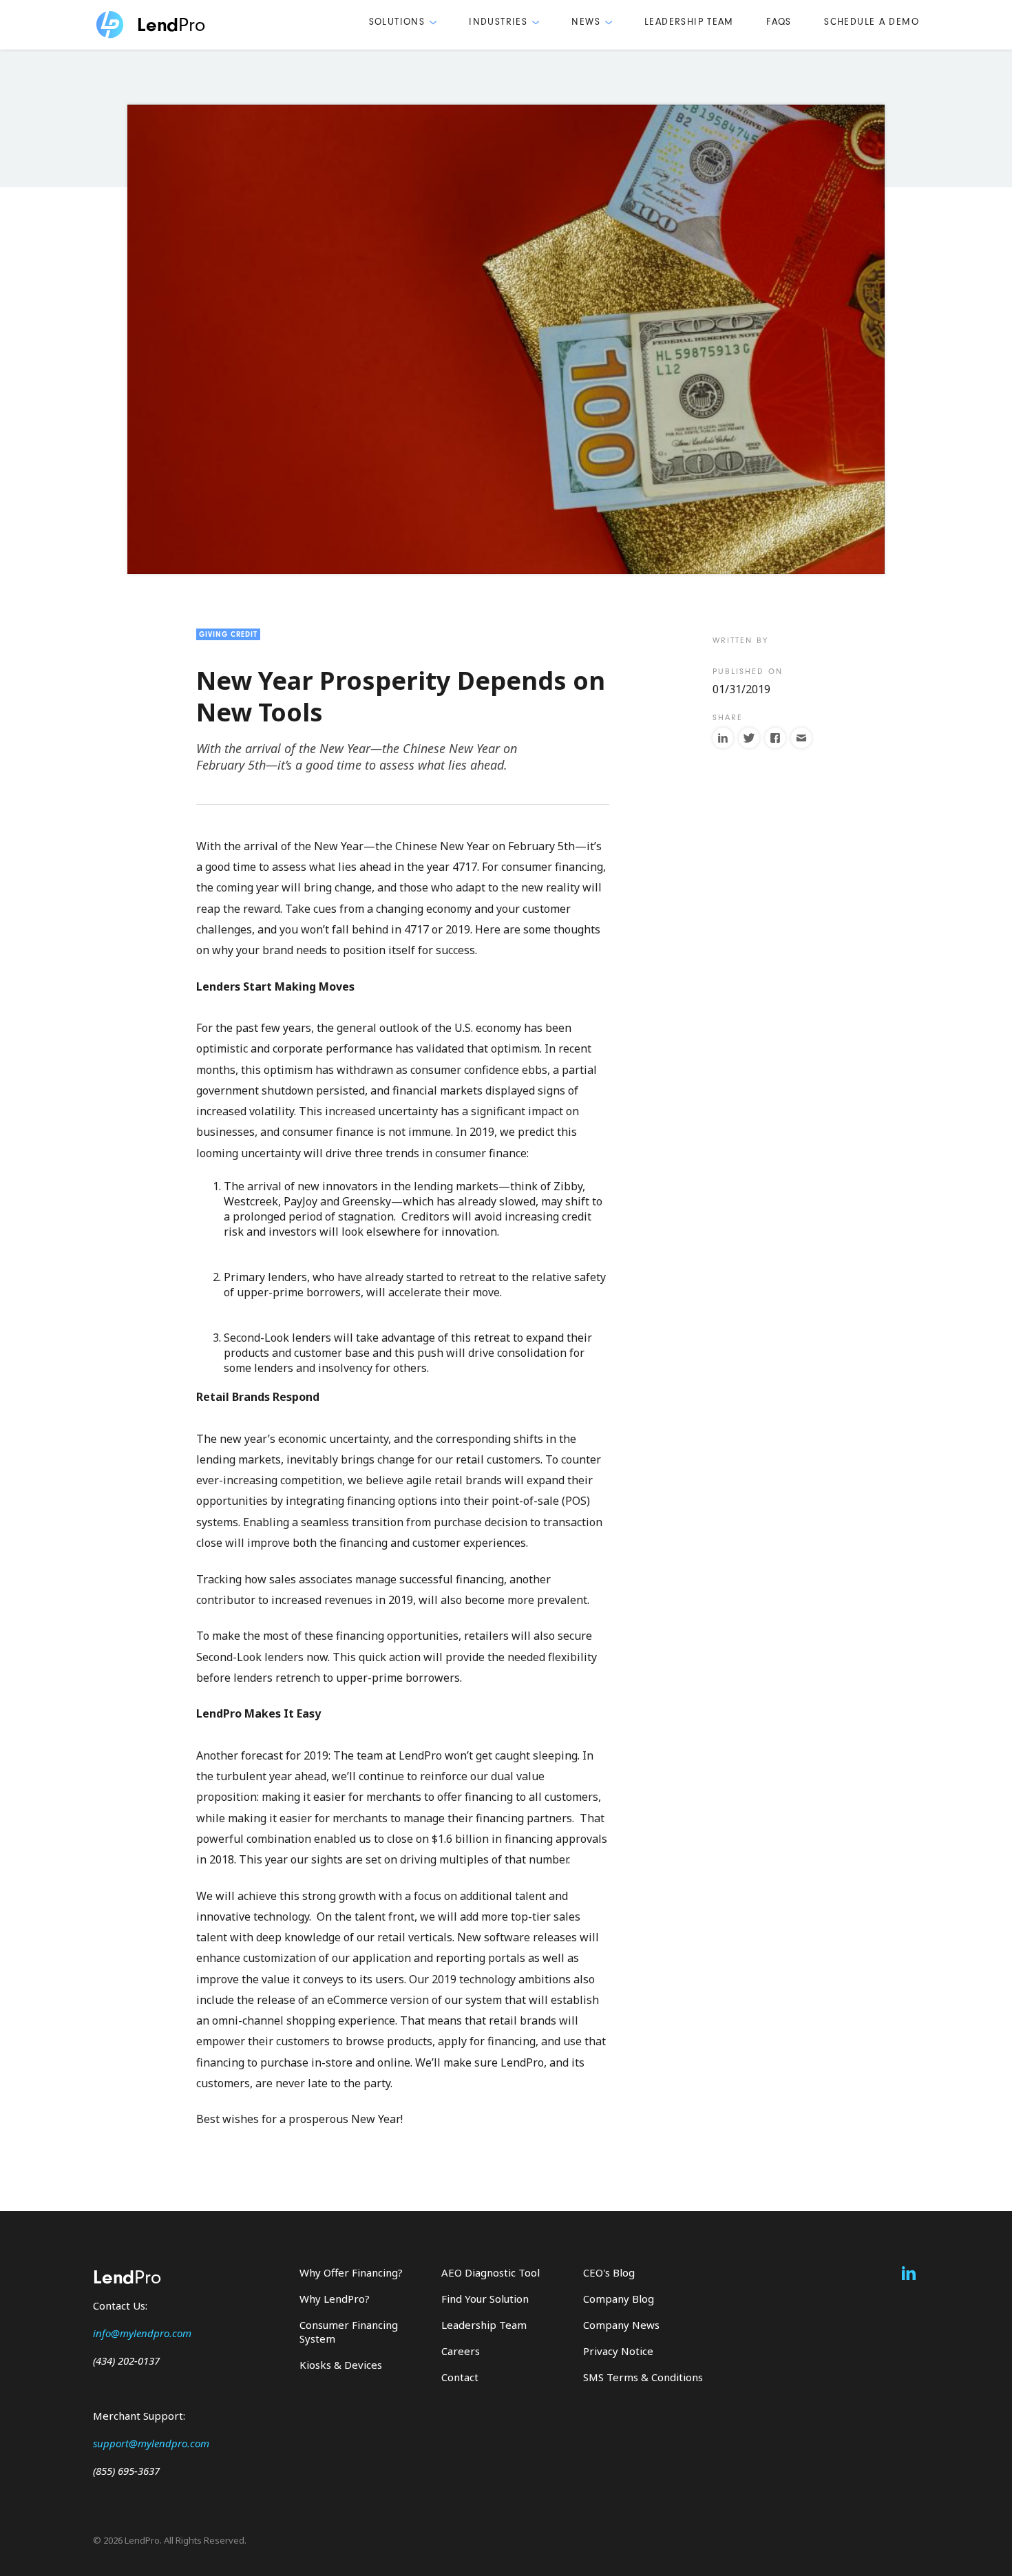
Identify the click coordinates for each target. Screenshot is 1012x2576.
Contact (460, 2377)
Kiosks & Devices (341, 2365)
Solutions (397, 22)
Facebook (775, 738)
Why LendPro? (335, 2299)
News (586, 22)
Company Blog (619, 2299)
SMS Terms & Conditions (643, 2377)
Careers (461, 2351)
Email (801, 738)
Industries (498, 22)
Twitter (749, 738)
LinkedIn (723, 738)
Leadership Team (689, 22)
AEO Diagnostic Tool (491, 2272)
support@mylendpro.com (151, 2443)
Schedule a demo (872, 22)
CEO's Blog (609, 2272)
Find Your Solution (485, 2299)
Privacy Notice (618, 2351)
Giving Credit (228, 634)
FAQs (779, 22)
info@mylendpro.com (142, 2333)
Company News (621, 2325)
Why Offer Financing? (351, 2272)
